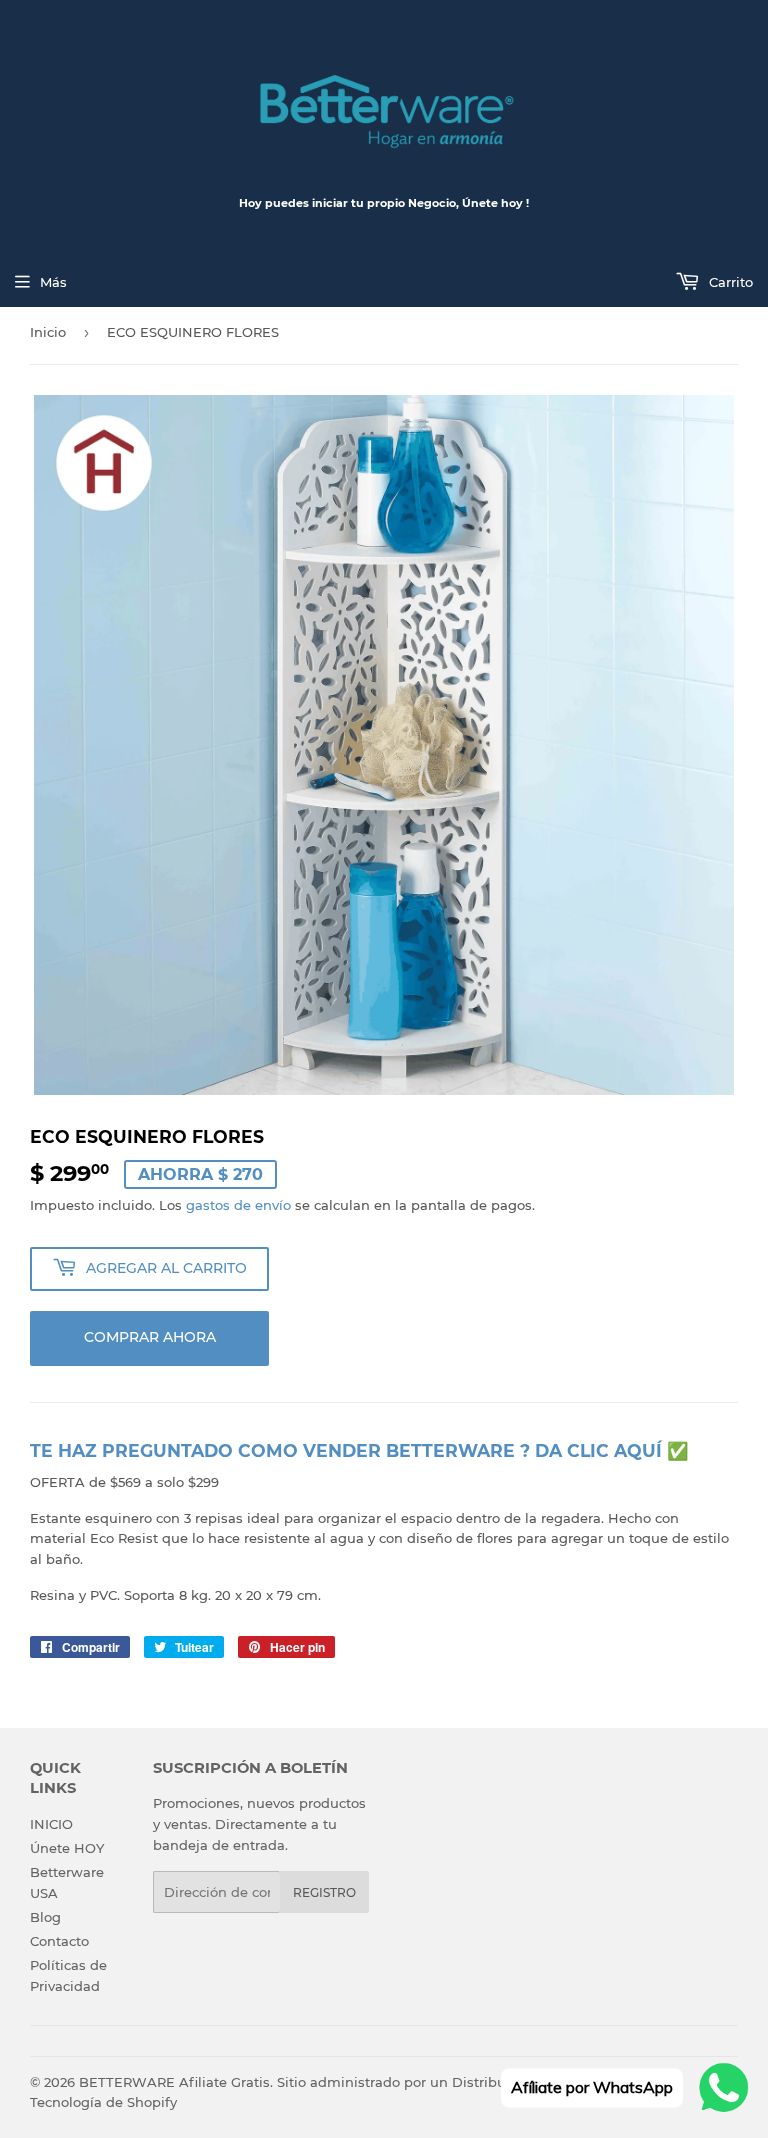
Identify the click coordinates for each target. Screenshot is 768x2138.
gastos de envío (238, 1205)
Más (53, 282)
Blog (45, 1917)
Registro (324, 1892)
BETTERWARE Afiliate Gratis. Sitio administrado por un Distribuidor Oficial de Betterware (378, 2082)
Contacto (59, 1941)
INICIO (51, 1824)
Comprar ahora (150, 1337)
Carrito (729, 282)
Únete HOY (67, 1848)
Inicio (48, 332)
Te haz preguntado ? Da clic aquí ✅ (359, 1450)
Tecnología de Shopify (103, 2102)
